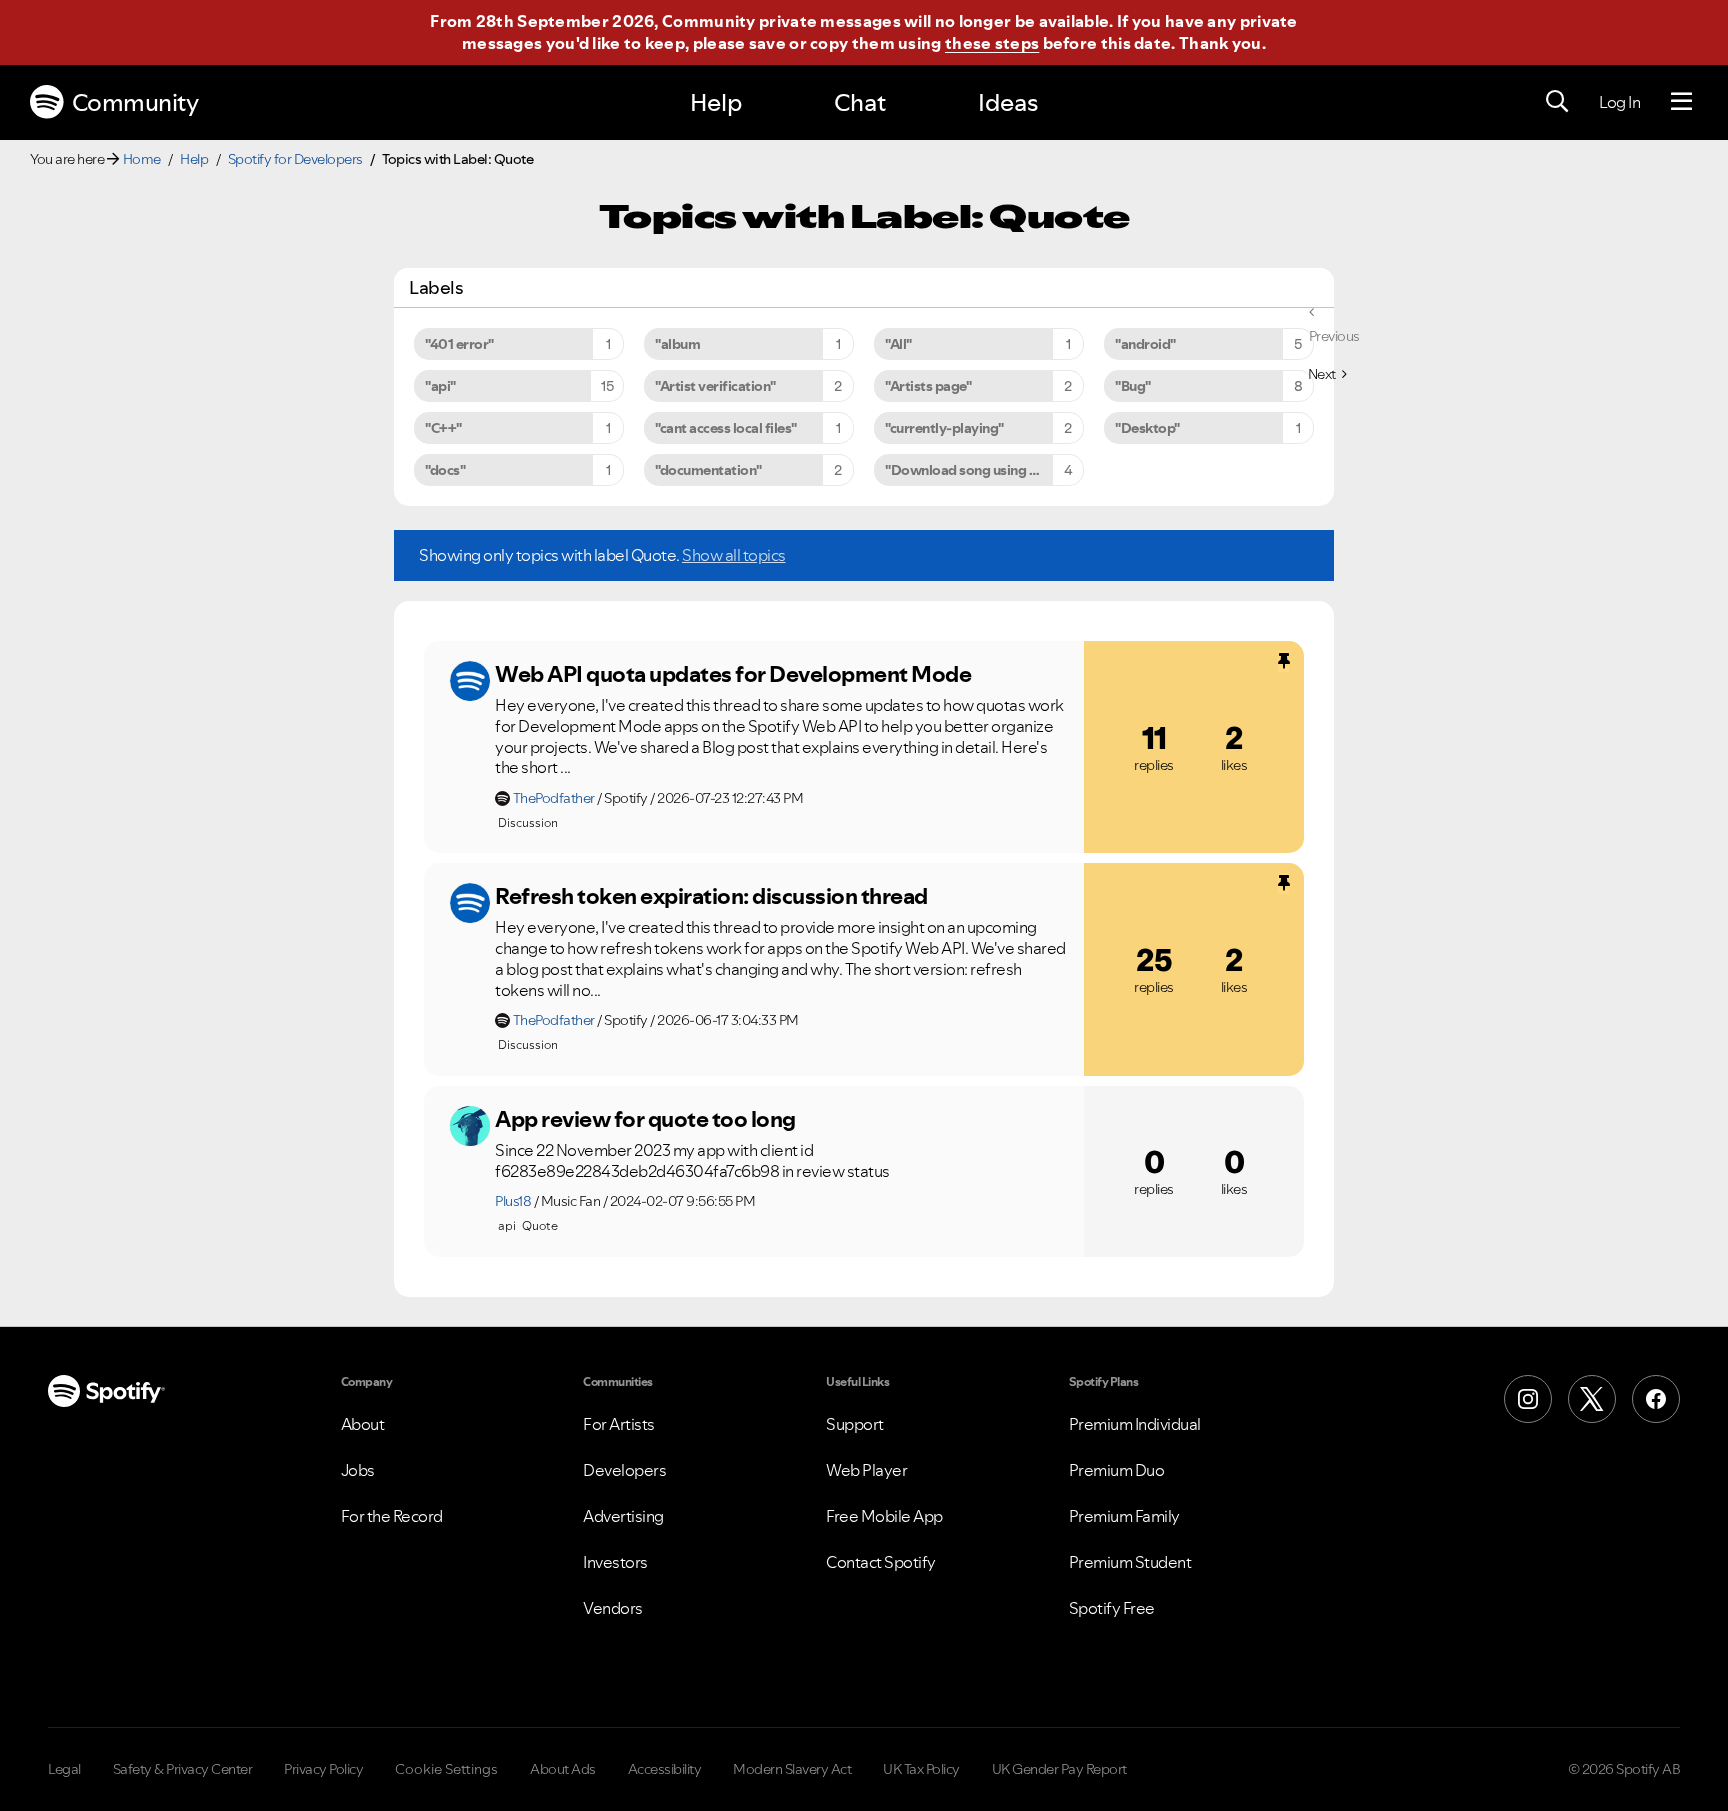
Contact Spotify (881, 1562)
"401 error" (459, 344)
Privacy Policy (323, 1769)
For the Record (392, 1516)
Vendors (613, 1608)
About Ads (563, 1769)
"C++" (443, 428)
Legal (64, 1769)
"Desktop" (1147, 428)
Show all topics (734, 555)
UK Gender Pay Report (1059, 1769)
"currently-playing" (944, 428)
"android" (1145, 344)
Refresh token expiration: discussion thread (711, 896)
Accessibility (665, 1769)
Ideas (1008, 102)
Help (716, 102)
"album (677, 344)
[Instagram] (1528, 1399)
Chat (860, 102)
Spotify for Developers (295, 159)
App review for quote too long (645, 1119)
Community (135, 102)
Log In (1619, 102)
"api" (440, 386)
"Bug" (1133, 386)
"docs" (445, 470)
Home (142, 159)
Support (855, 1424)
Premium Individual (1135, 1424)
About (363, 1424)
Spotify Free (1112, 1608)
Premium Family (1124, 1516)
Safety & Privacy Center (183, 1769)
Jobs (358, 1470)
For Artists (619, 1424)
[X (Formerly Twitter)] (1592, 1399)
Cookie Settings (446, 1769)
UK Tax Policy (921, 1769)
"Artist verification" (715, 386)
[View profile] (470, 681)
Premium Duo (1117, 1470)
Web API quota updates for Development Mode (733, 674)
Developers (624, 1470)
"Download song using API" (970, 470)
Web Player (866, 1470)
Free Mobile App (884, 1516)
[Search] (1557, 102)
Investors (615, 1562)
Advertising (623, 1516)
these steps (992, 43)
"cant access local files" (726, 428)
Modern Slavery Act (792, 1769)
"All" (898, 344)
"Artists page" (928, 386)
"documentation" (708, 470)
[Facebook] (1656, 1399)
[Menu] (1681, 102)
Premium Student (1130, 1562)
